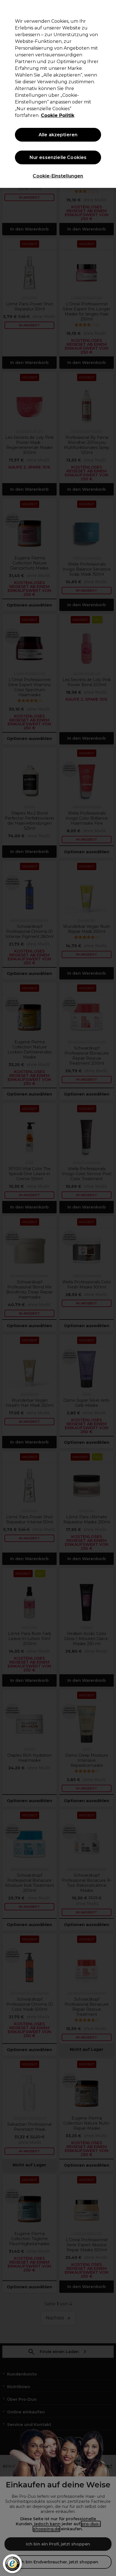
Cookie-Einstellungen (58, 176)
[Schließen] (109, 8)
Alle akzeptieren (58, 135)
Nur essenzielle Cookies (58, 157)
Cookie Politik (58, 115)
